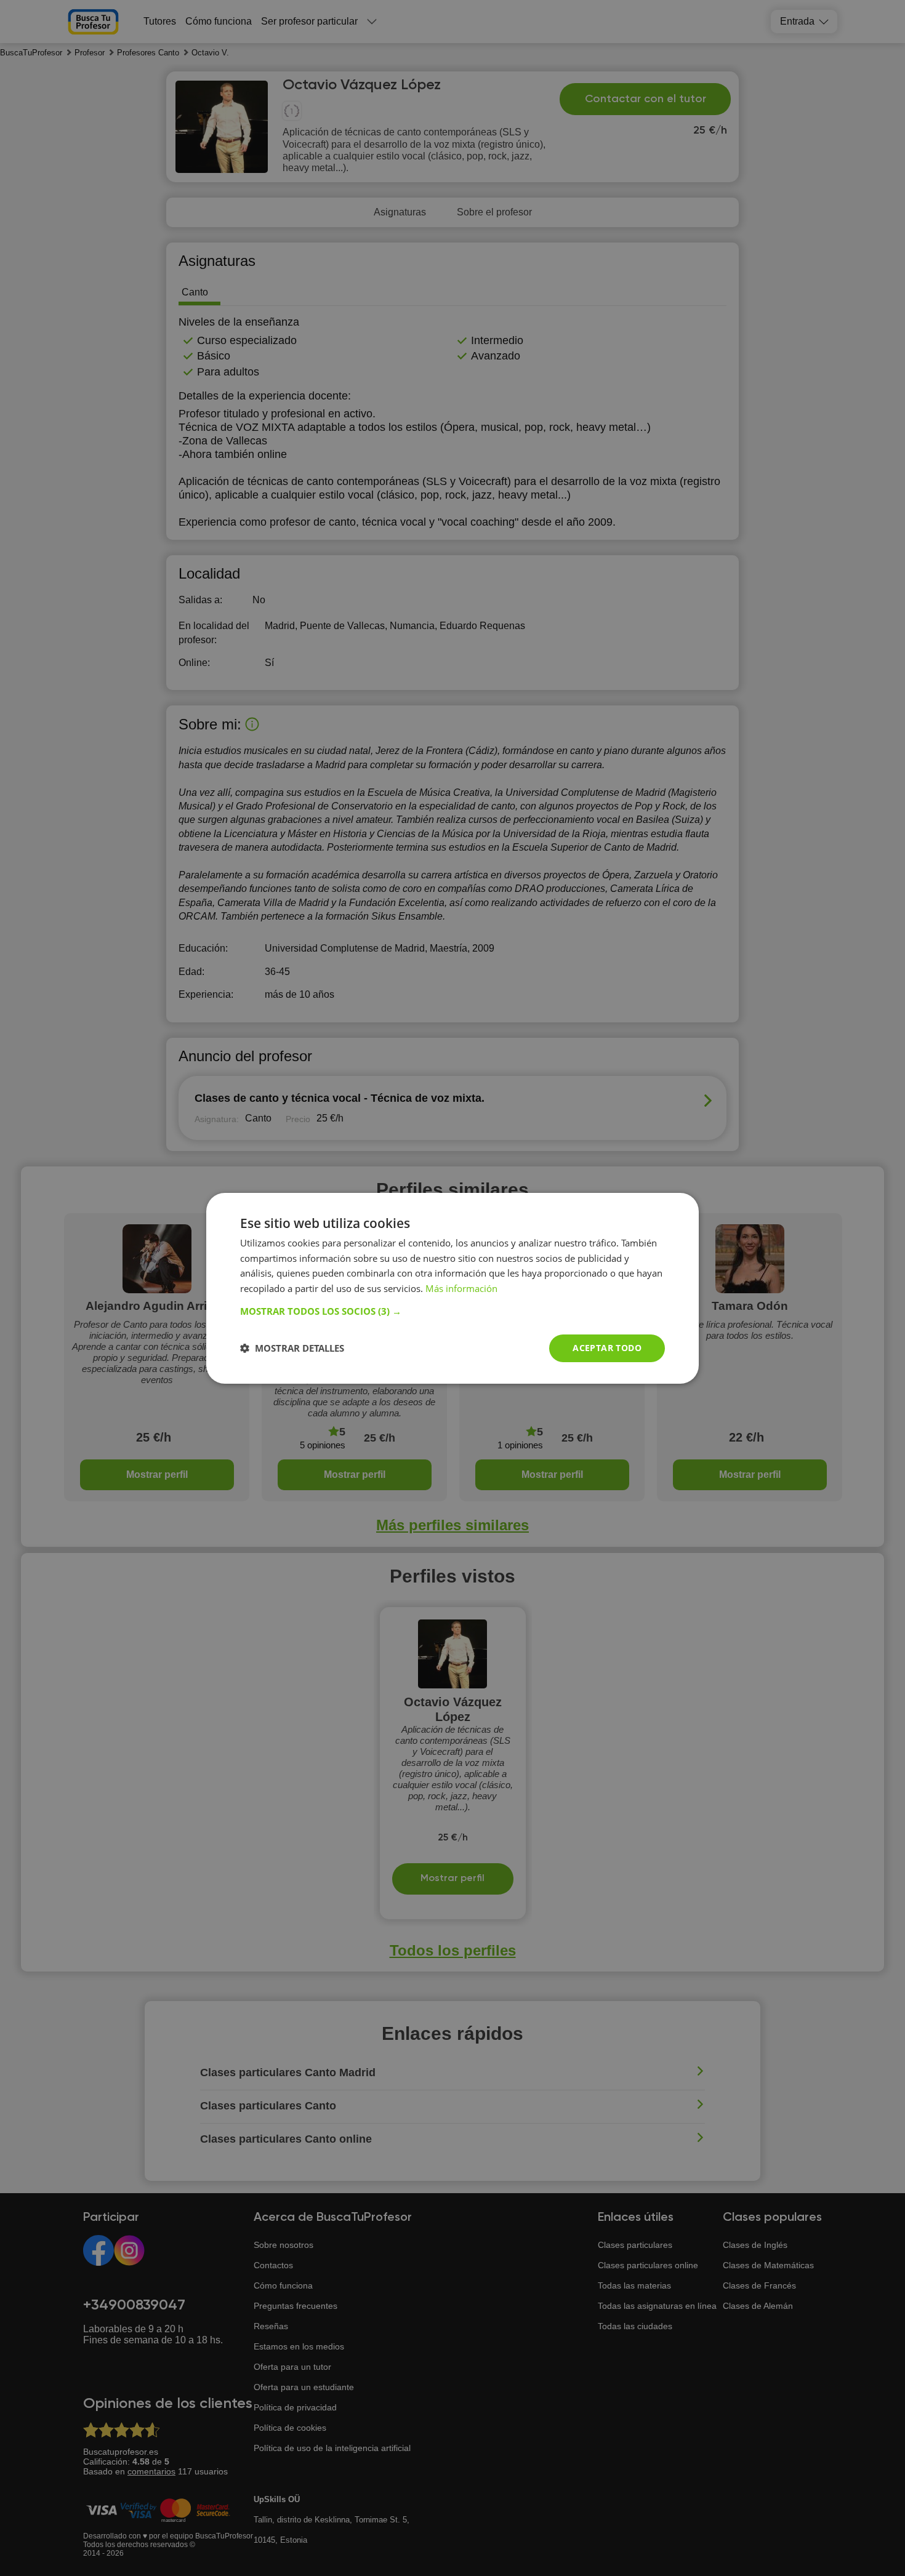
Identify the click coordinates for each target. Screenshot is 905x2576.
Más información (461, 1288)
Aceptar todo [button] (607, 1348)
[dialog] (452, 1288)
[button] (452, 1311)
